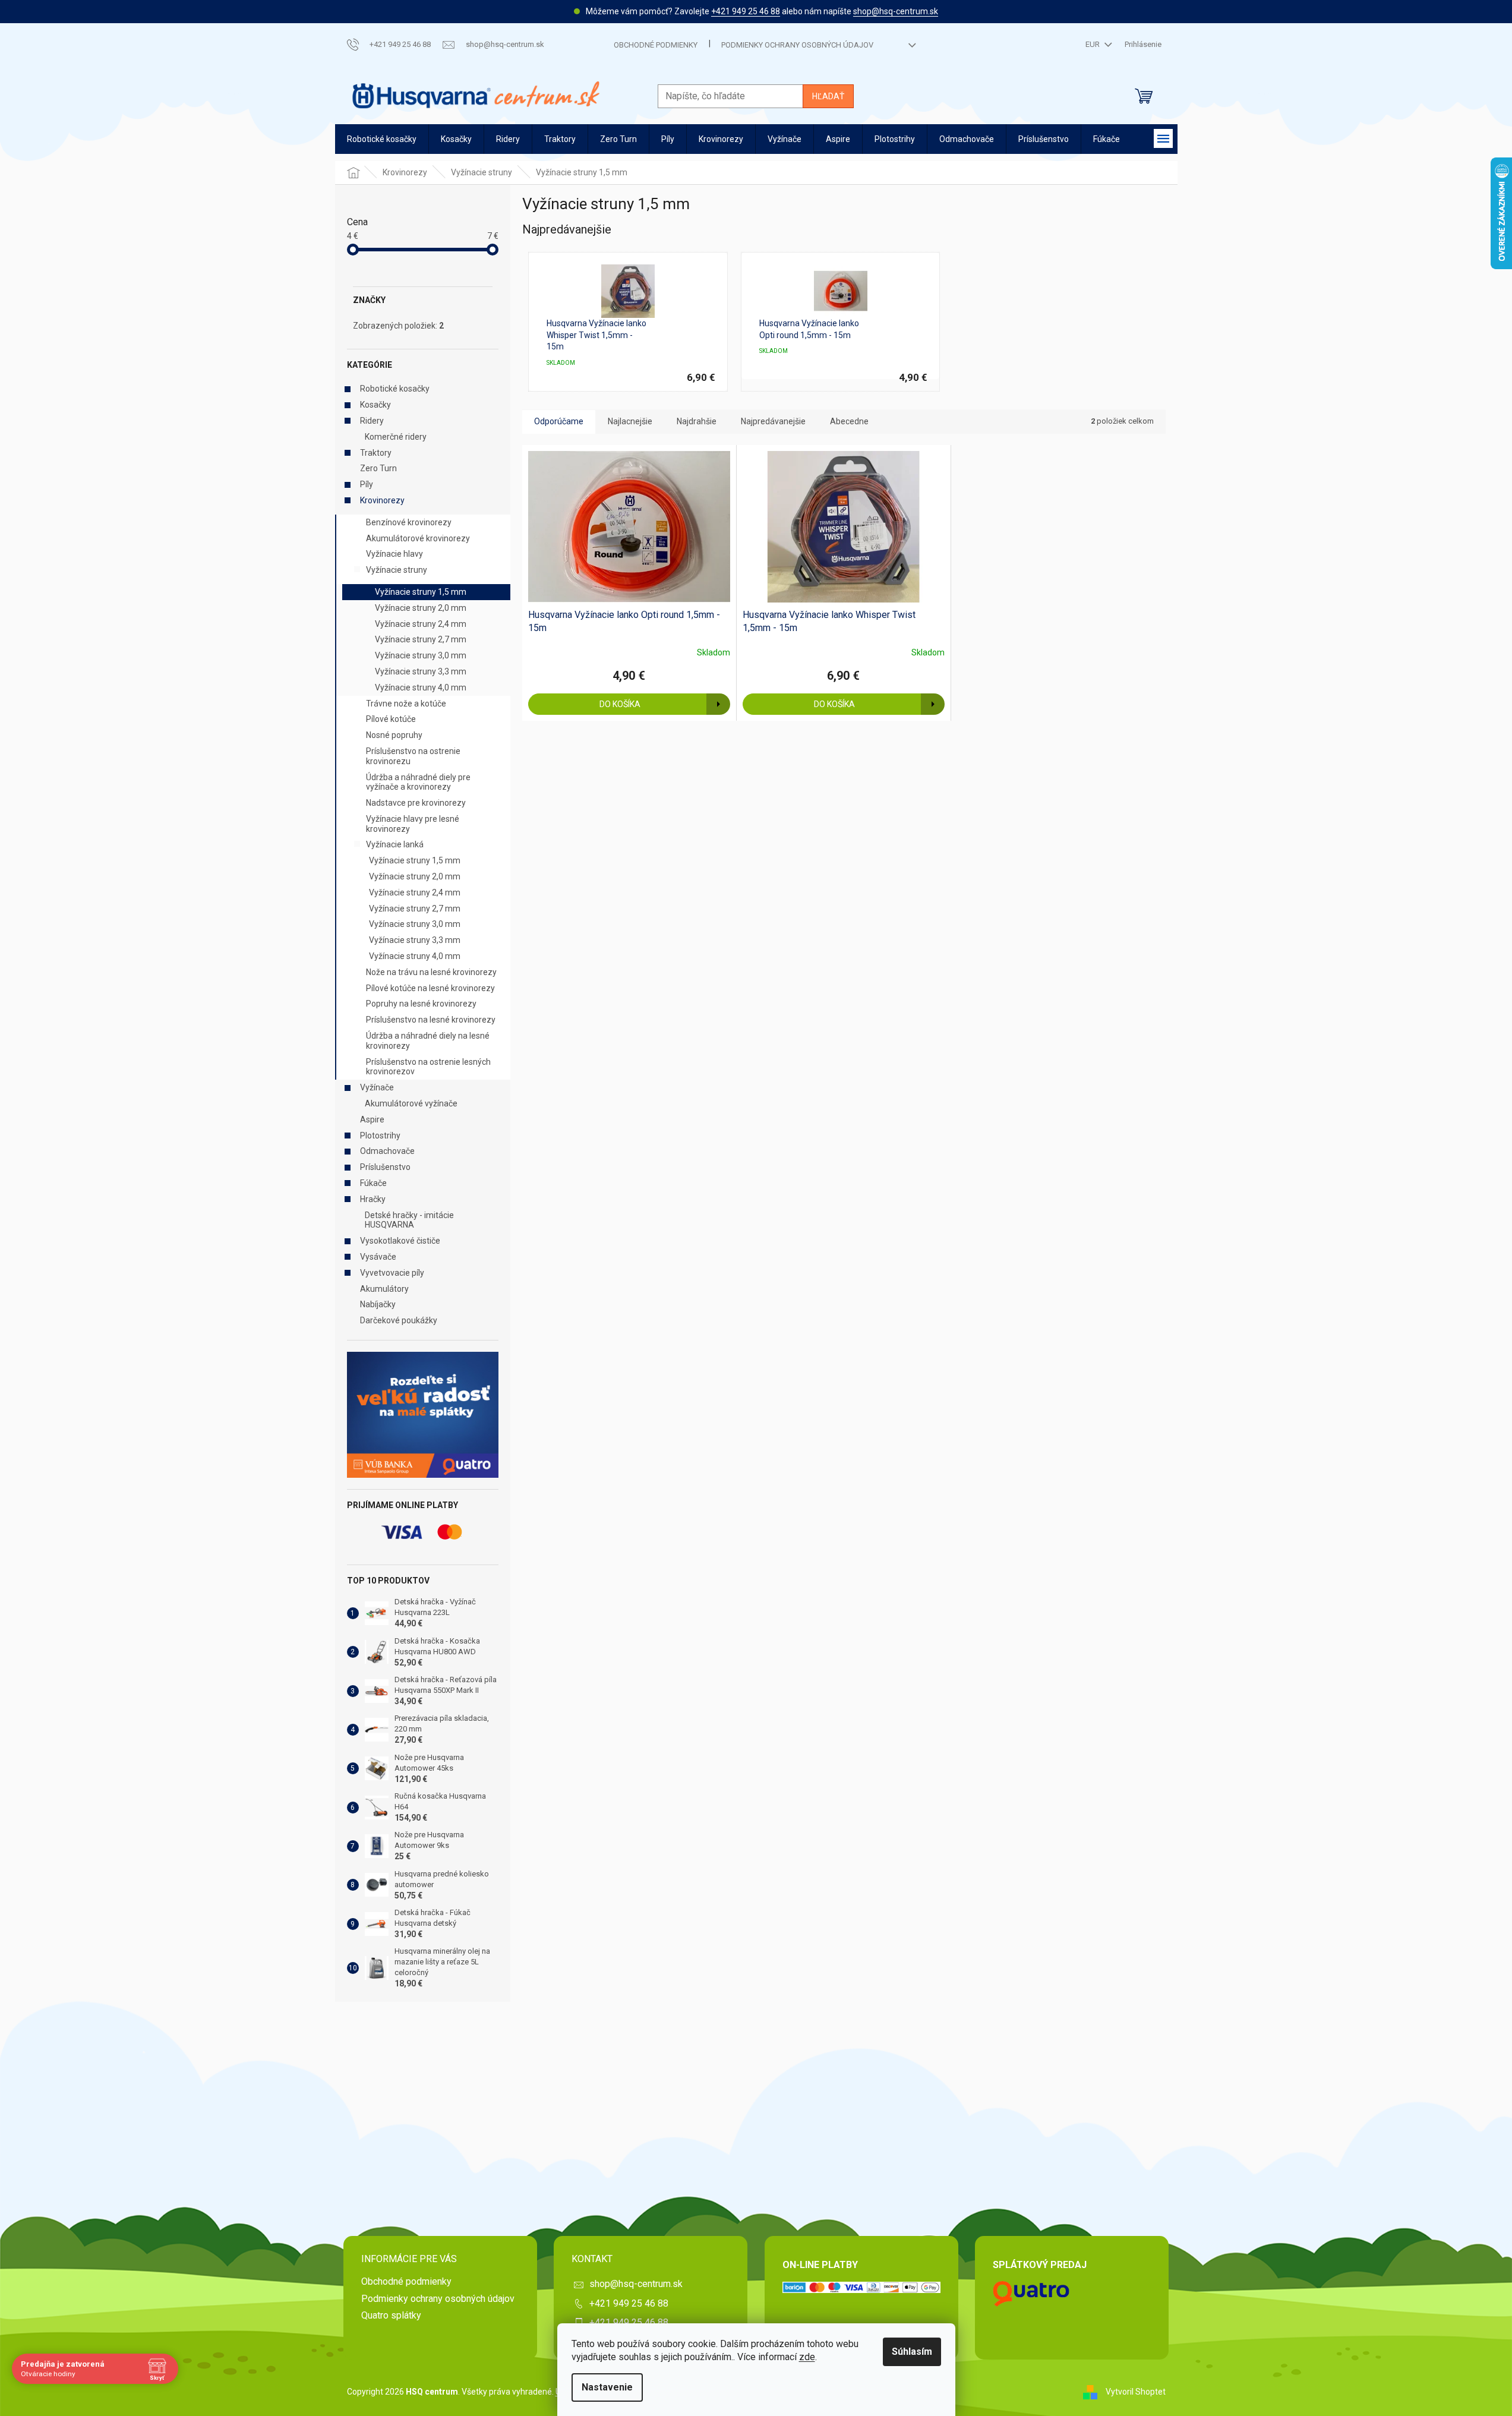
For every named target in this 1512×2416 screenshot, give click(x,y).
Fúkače (373, 1183)
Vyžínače (377, 1087)
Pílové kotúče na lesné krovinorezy (430, 988)
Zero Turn (378, 468)
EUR (1093, 44)
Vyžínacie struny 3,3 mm (421, 671)
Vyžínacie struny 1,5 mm (421, 592)
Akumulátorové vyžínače (411, 1103)
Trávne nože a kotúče (406, 704)
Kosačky (375, 405)
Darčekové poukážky (399, 1320)
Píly (367, 484)
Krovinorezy (382, 500)
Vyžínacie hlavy (394, 554)
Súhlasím (912, 2352)
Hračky (373, 1199)
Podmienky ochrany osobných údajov (797, 45)
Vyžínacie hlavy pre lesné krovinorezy (413, 824)
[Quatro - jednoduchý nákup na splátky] (423, 1415)
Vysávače (378, 1257)
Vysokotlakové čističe (400, 1241)
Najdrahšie (697, 421)
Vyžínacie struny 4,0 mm (421, 687)
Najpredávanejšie (773, 421)
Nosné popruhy (394, 735)
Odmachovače (387, 1151)
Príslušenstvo (385, 1167)
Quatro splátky (391, 2315)
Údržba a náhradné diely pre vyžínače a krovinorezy (418, 782)
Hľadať (828, 96)
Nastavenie (607, 2387)
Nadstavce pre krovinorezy (416, 803)
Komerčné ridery (396, 437)
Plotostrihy (380, 1136)
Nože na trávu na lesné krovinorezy (431, 972)
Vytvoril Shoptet (1136, 2391)
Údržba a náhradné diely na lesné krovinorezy (428, 1041)
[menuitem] (382, 139)
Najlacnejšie (630, 421)
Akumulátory (384, 1289)
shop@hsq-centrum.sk (896, 11)
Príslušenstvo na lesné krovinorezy (431, 1020)
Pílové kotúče (391, 719)
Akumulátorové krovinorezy (418, 538)
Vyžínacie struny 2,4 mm (421, 624)
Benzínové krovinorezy (409, 522)
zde (807, 2357)
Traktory (376, 453)
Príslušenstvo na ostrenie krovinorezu (413, 756)
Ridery (372, 421)
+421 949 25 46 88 (746, 11)
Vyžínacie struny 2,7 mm (421, 639)
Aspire (372, 1119)
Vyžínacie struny (397, 570)
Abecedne (849, 421)
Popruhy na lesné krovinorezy (421, 1004)
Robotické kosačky (395, 389)
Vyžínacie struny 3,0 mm (421, 655)
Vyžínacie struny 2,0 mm (421, 608)
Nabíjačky (378, 1304)
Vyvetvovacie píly (392, 1273)
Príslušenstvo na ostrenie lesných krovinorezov (428, 1067)
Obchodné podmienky (656, 45)
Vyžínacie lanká (395, 844)
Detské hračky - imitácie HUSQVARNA (409, 1220)
